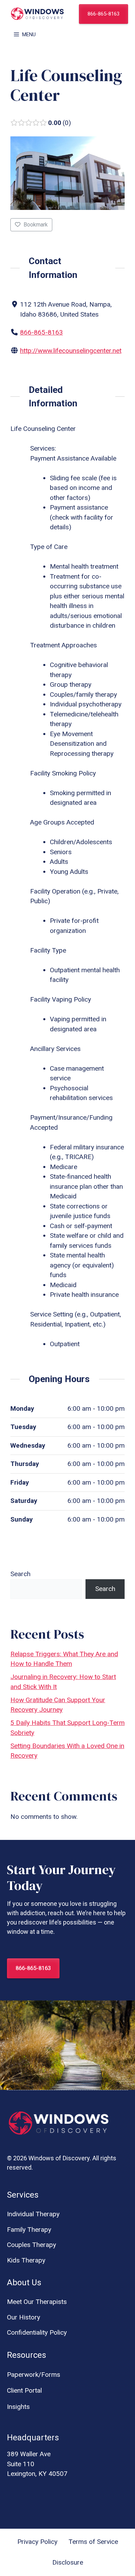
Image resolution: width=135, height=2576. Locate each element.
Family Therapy (29, 2230)
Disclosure (68, 2562)
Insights (18, 2407)
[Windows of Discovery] (37, 14)
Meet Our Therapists (37, 2302)
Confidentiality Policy (37, 2332)
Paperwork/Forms (34, 2375)
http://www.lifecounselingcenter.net (71, 351)
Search (20, 1574)
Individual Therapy (33, 2214)
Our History (24, 2317)
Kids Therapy (26, 2260)
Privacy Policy (37, 2542)
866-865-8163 (103, 14)
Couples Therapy (31, 2245)
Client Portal (24, 2390)
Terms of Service (93, 2542)
